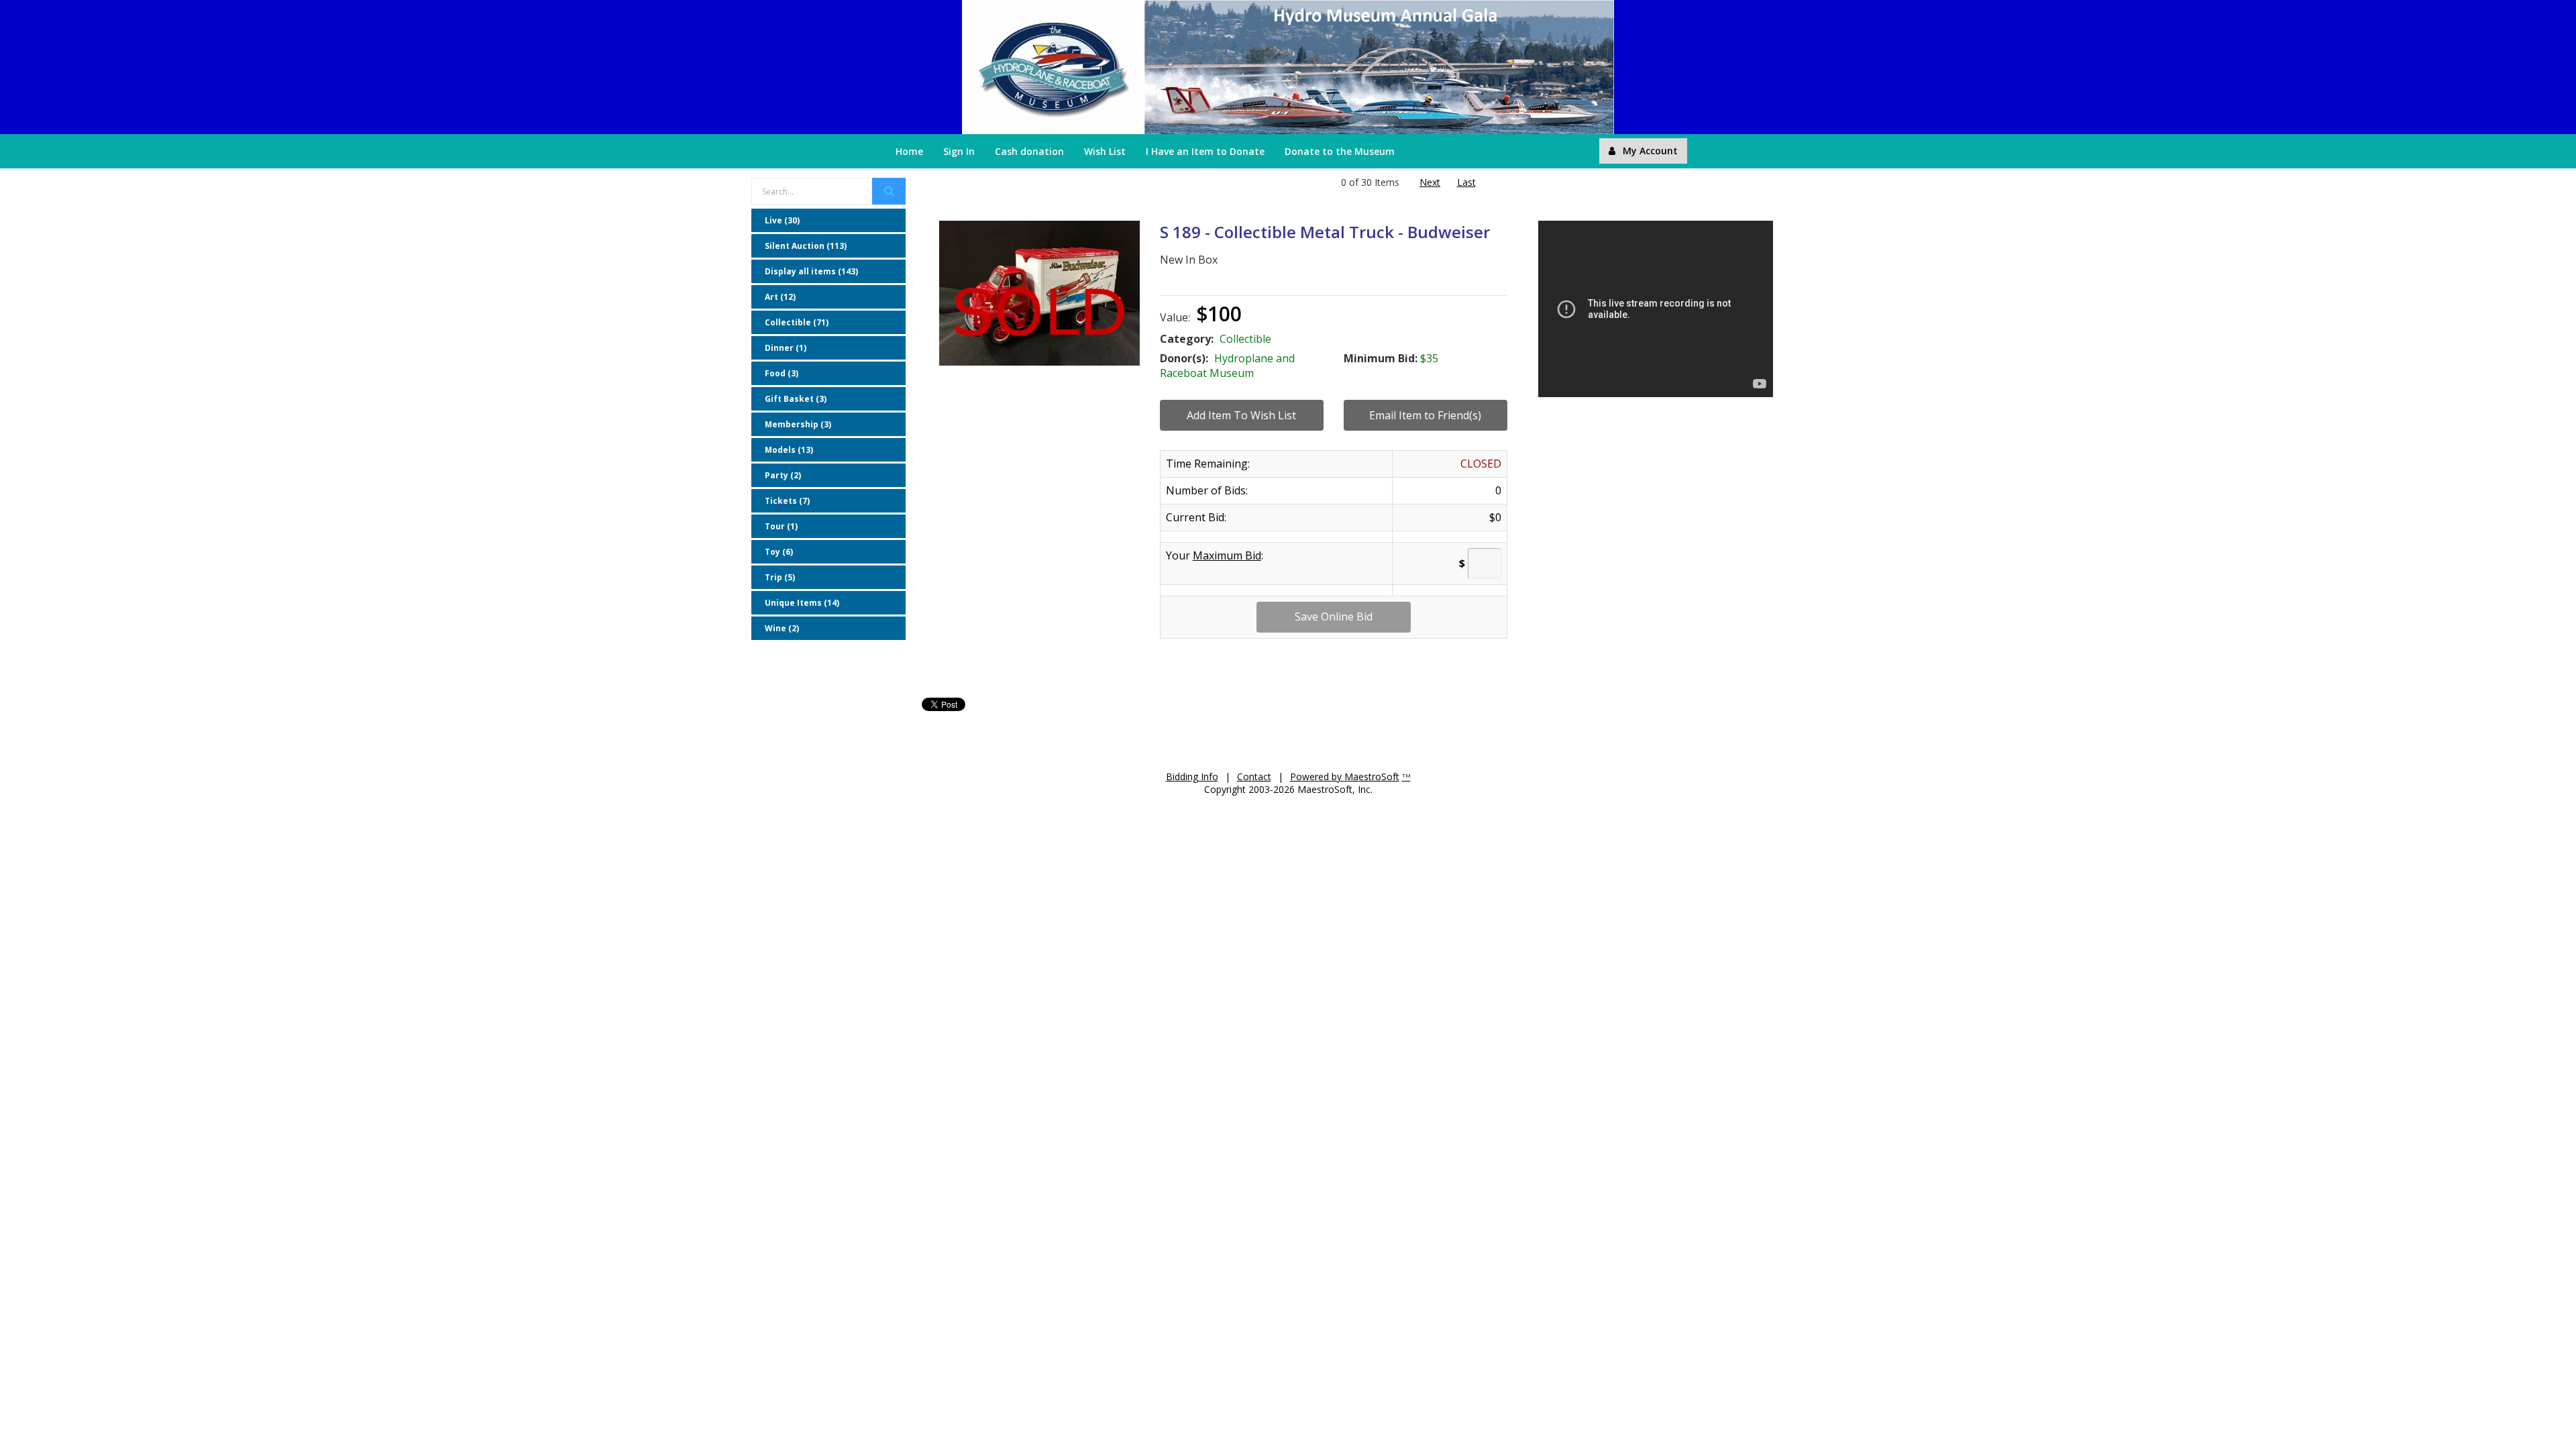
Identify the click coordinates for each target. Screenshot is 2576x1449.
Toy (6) (779, 552)
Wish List (1105, 151)
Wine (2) (782, 628)
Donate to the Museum (1340, 151)
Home (909, 151)
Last (1466, 182)
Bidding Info (1192, 776)
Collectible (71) (797, 322)
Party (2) (783, 475)
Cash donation (1029, 151)
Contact (1254, 776)
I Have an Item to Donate (1205, 151)
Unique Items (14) (802, 603)
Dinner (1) (786, 348)
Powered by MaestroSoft (1345, 776)
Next (1430, 182)
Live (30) (782, 220)
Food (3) (782, 373)
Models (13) (789, 450)
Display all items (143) (811, 271)
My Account (1650, 151)
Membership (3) (798, 424)
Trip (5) (780, 577)
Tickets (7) (787, 501)
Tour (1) (781, 526)
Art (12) (780, 297)
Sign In (959, 151)
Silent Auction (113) (806, 246)
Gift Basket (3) (796, 399)
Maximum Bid (1227, 555)
